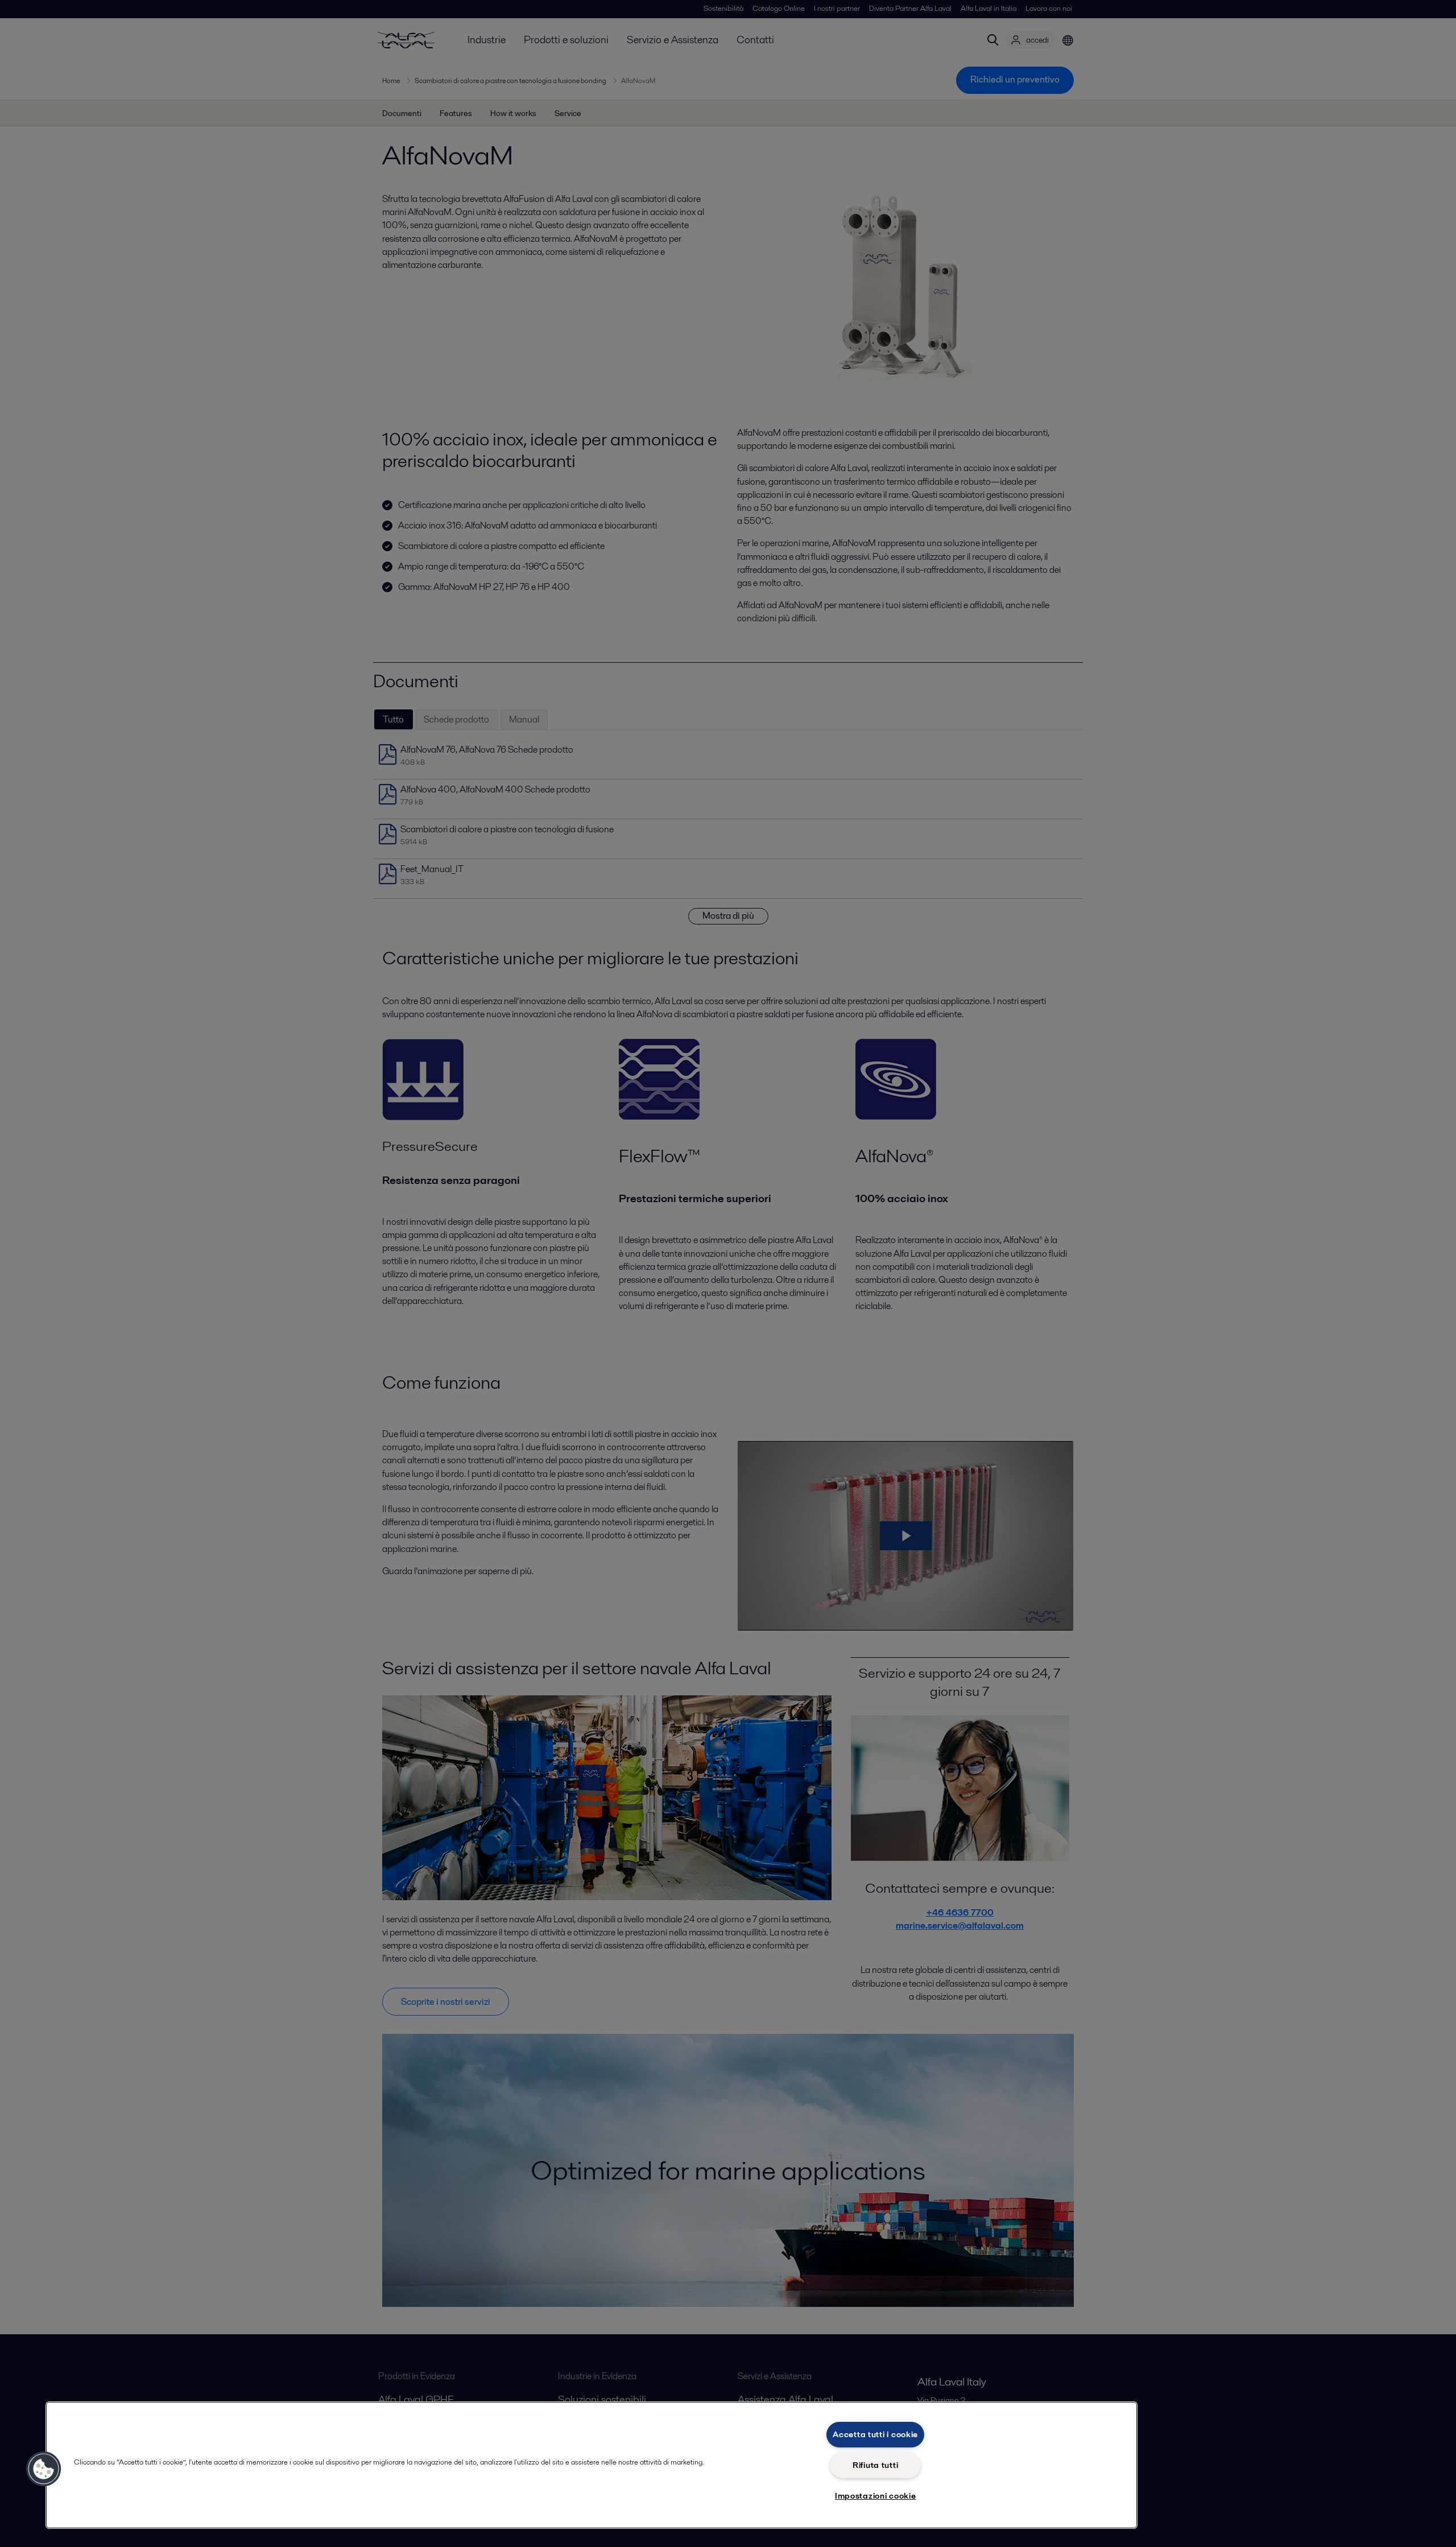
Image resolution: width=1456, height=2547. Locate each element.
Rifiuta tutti (875, 2465)
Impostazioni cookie (876, 2496)
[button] (44, 2469)
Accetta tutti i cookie (875, 2434)
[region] (591, 2465)
